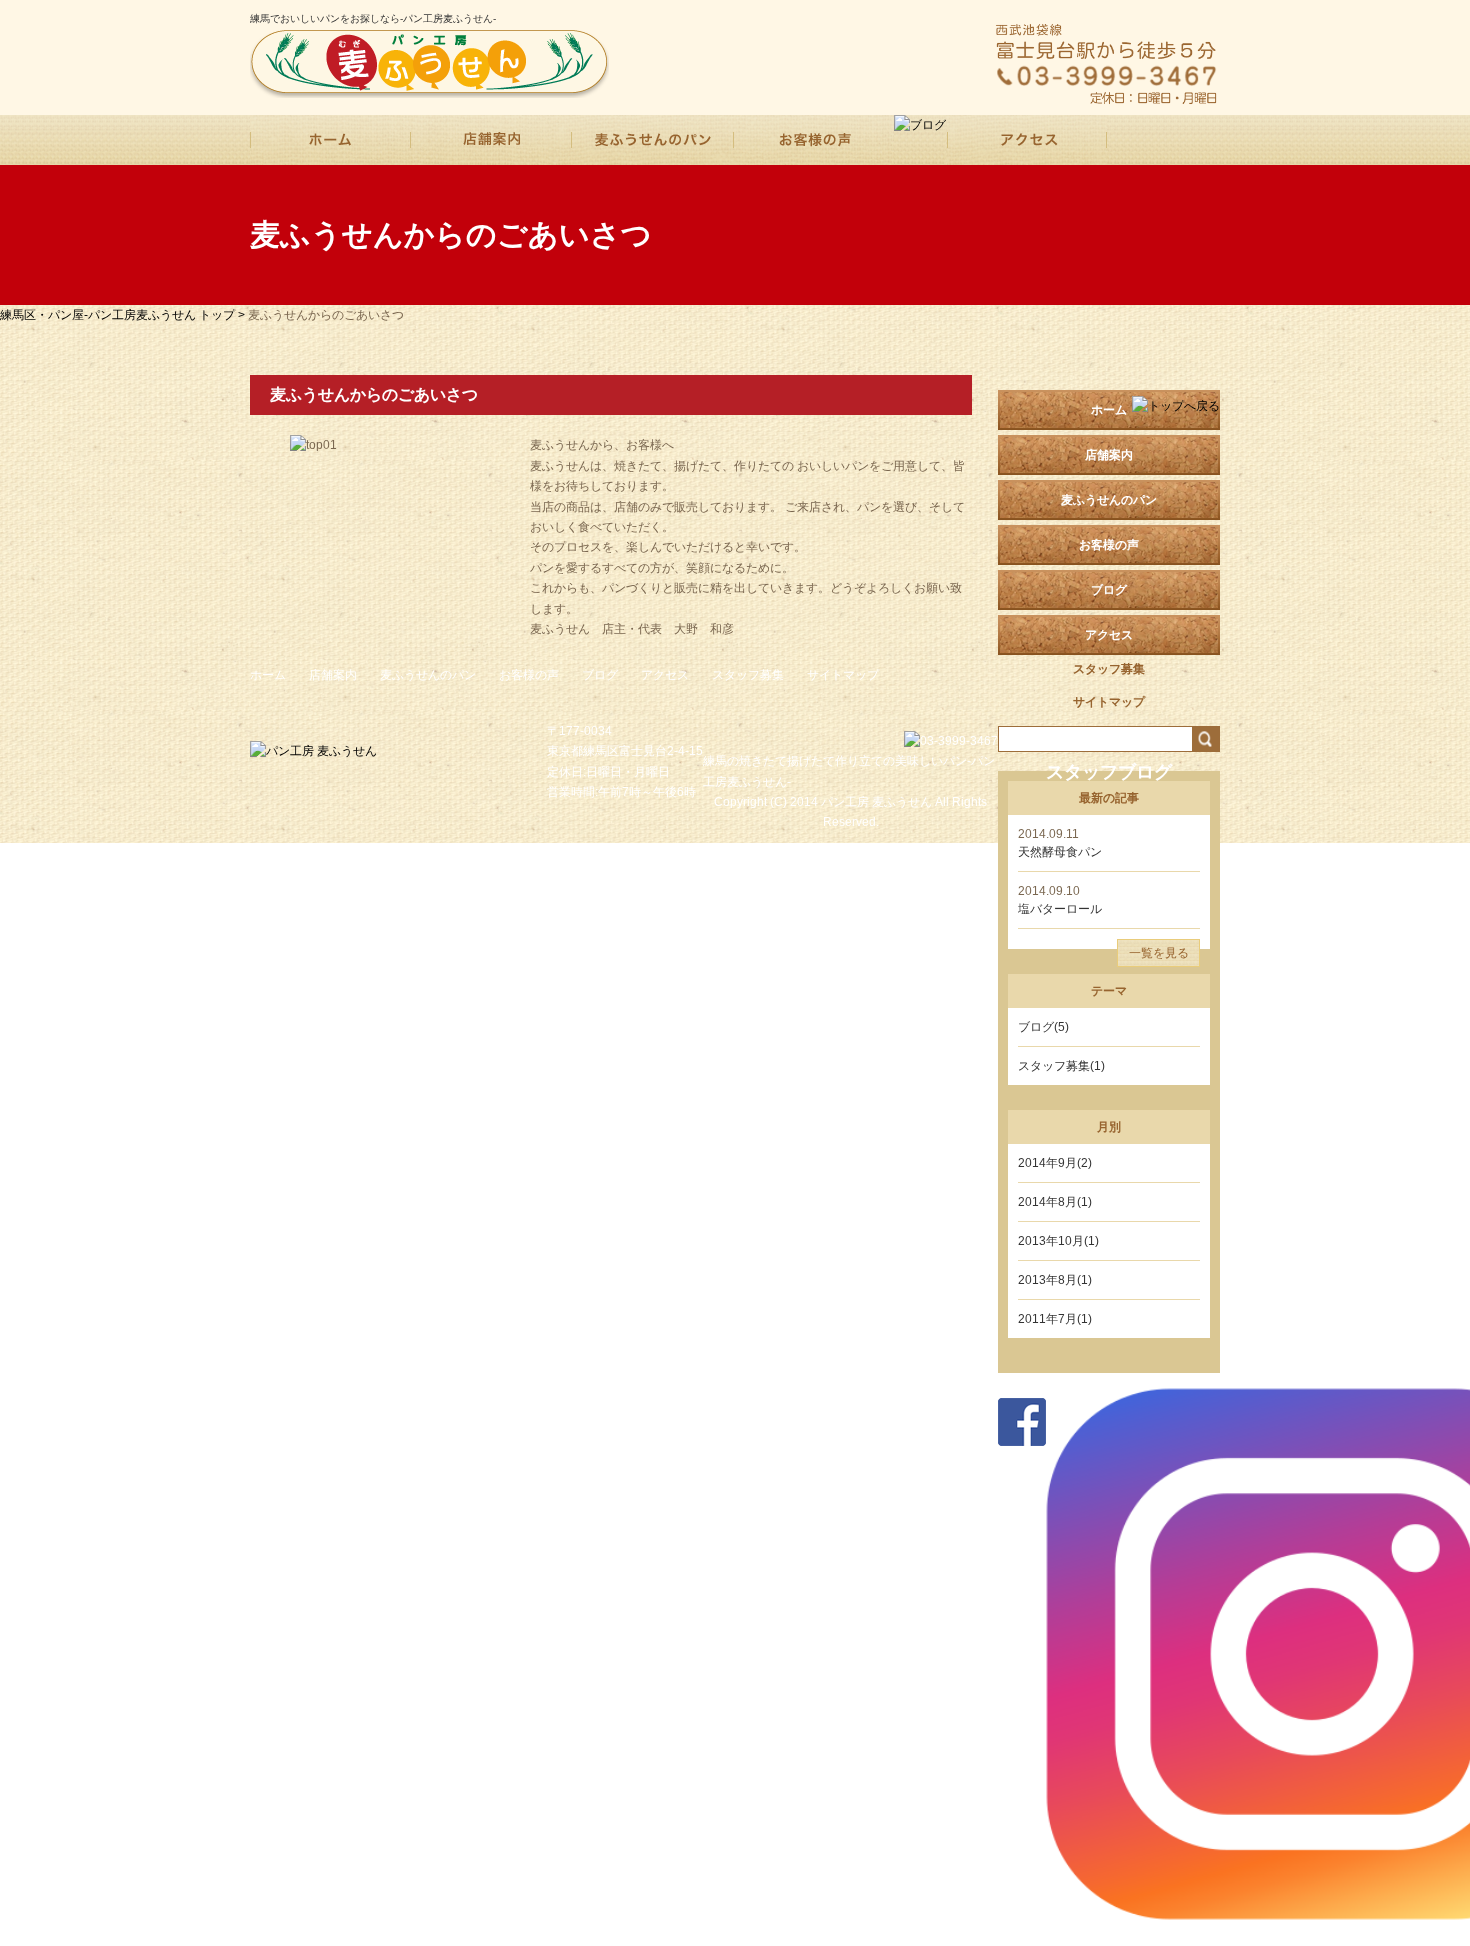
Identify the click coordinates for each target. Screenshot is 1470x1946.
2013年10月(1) (1058, 1241)
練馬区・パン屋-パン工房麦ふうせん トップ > (124, 315)
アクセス (665, 675)
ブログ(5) (1043, 1027)
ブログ (600, 675)
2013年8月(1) (1055, 1280)
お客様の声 (529, 675)
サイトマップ (843, 675)
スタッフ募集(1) (1061, 1066)
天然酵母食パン (1060, 852)
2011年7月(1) (1055, 1319)
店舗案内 (1109, 455)
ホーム (1109, 410)
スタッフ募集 (748, 675)
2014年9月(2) (1055, 1163)
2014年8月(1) (1055, 1202)
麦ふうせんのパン (428, 675)
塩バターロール (1060, 909)
